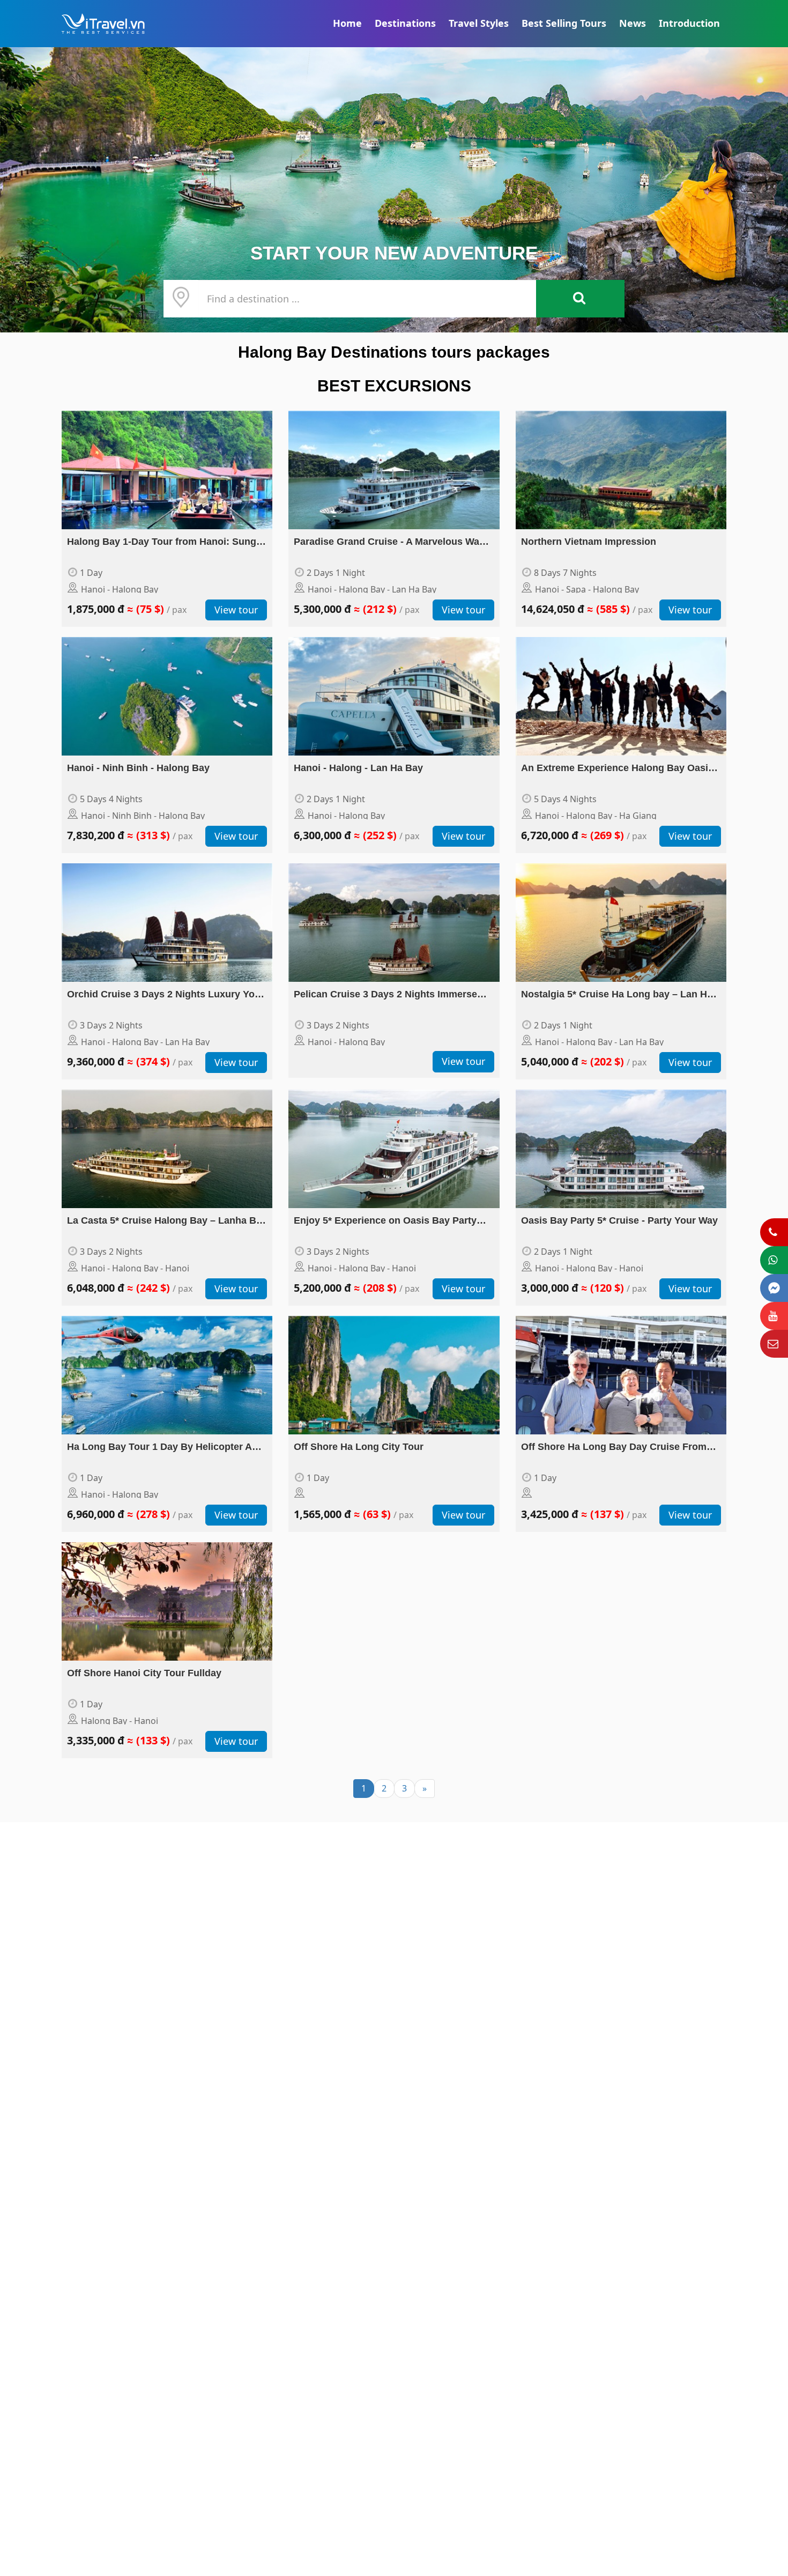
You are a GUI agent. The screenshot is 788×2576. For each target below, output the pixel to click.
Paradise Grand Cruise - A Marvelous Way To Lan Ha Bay (389, 543)
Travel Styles (479, 23)
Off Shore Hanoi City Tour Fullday (144, 1673)
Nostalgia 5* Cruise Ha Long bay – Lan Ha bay (617, 995)
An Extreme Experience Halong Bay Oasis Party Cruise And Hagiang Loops (617, 769)
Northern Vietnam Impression (589, 542)
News (633, 23)
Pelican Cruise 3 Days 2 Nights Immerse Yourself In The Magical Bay (385, 995)
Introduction (689, 23)
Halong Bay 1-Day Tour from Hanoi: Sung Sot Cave (162, 543)
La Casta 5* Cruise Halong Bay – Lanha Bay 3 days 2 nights (167, 1222)
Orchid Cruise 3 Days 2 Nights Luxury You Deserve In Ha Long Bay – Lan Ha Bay (164, 995)
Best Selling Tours (564, 23)
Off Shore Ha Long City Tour (359, 1447)
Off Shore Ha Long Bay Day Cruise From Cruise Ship (614, 1448)
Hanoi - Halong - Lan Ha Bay (358, 768)
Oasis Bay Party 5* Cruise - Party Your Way (619, 1220)
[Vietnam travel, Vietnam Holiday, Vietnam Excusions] (394, 190)
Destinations (405, 23)
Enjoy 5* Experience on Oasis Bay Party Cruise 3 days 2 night (385, 1222)
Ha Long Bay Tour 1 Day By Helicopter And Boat (165, 1448)
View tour (236, 610)
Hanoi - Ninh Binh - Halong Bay (138, 768)
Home (347, 23)
